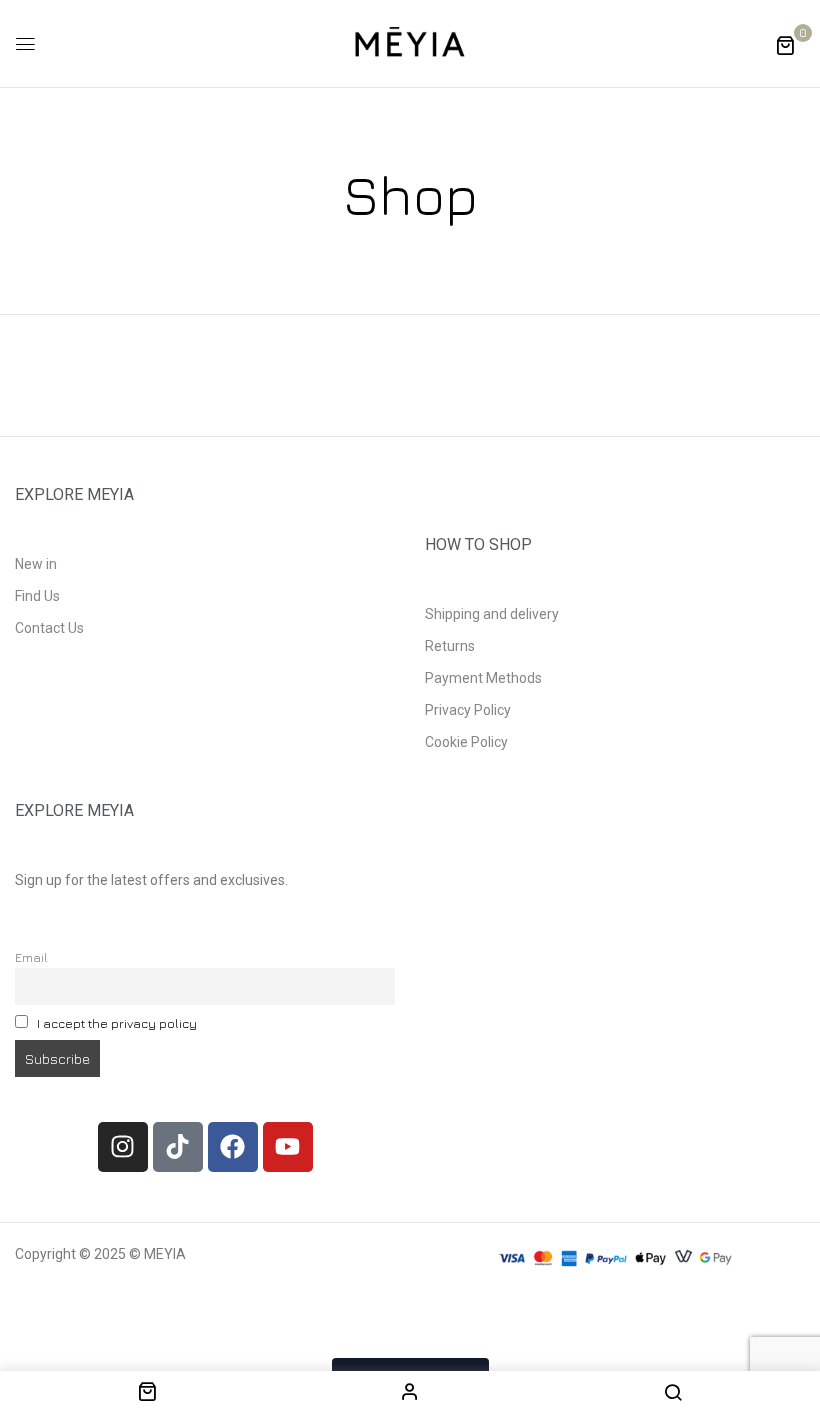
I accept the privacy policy (117, 1023)
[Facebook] (233, 1147)
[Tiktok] (178, 1147)
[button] (785, 44)
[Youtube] (288, 1147)
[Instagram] (123, 1147)
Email (31, 957)
